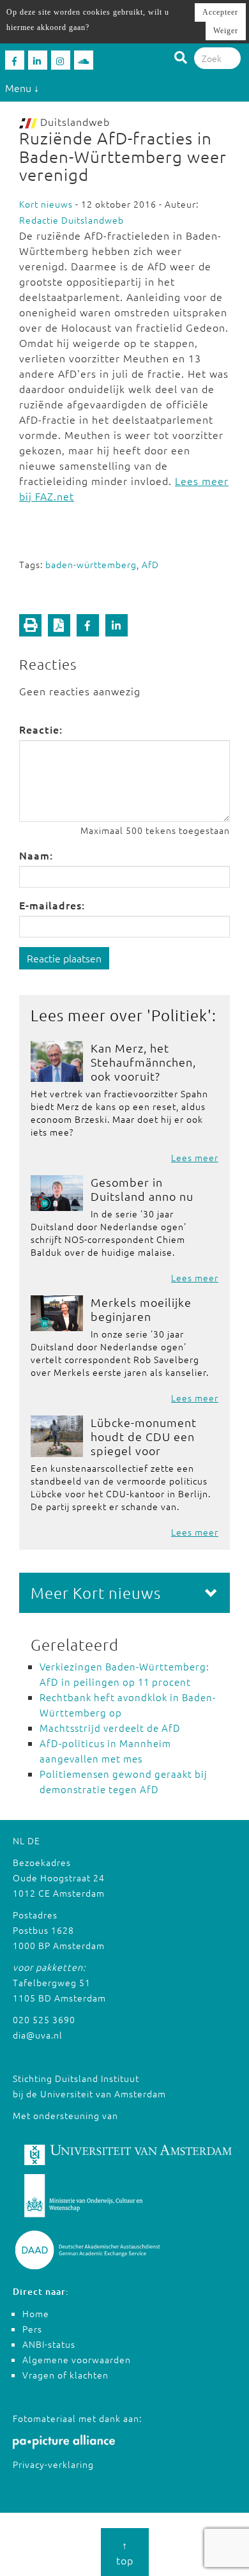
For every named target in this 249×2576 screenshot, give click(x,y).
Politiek (179, 1015)
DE (34, 1840)
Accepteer (220, 12)
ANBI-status (49, 2344)
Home (36, 2313)
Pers (32, 2329)
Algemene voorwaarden (77, 2359)
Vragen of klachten (65, 2375)
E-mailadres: (52, 905)
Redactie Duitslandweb (72, 220)
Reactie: (41, 729)
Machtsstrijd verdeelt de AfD (110, 1728)
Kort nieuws (46, 204)
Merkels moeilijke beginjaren (141, 1309)
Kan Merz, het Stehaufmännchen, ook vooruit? (143, 1062)
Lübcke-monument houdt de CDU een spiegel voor (144, 1436)
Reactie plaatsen (64, 958)
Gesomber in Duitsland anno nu (142, 1189)
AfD (150, 564)
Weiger (226, 31)
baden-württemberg (91, 564)
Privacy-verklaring (53, 2464)
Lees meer (195, 1157)
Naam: (36, 855)
